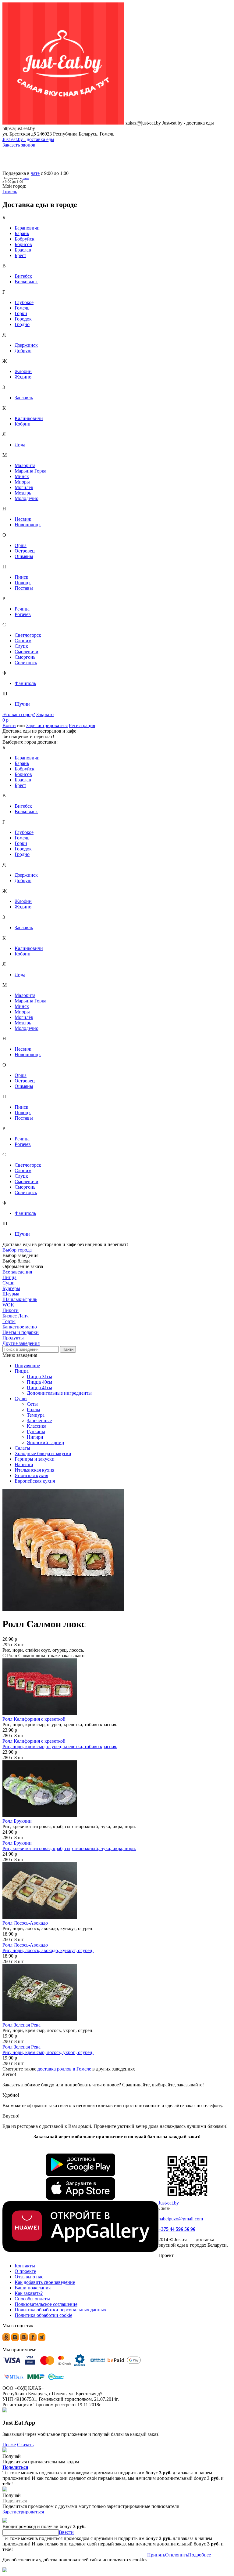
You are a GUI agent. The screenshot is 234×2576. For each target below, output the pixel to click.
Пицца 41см (39, 1388)
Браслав (23, 250)
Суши (21, 1399)
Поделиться (15, 2467)
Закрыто (45, 714)
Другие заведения (21, 1343)
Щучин (22, 704)
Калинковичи (29, 418)
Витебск (23, 276)
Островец (25, 551)
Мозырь (23, 493)
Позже (9, 2445)
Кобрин (23, 424)
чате (35, 173)
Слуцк (21, 646)
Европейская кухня (35, 1481)
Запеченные (39, 1420)
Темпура (36, 1415)
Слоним (23, 641)
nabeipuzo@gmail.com (181, 2219)
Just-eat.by (169, 2203)
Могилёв (24, 487)
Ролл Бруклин (17, 1821)
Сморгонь (25, 657)
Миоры (22, 482)
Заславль (24, 398)
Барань (22, 233)
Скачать (25, 2445)
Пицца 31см (39, 1377)
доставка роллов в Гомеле (64, 2069)
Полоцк (23, 583)
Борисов (23, 244)
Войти (9, 725)
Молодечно (27, 498)
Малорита (25, 465)
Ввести (66, 2532)
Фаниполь (25, 683)
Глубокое (24, 302)
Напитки (24, 1464)
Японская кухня (31, 1475)
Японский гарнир (45, 1442)
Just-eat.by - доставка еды (28, 139)
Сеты (32, 1404)
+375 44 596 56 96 (177, 2229)
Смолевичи (27, 652)
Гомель (22, 308)
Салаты (22, 1448)
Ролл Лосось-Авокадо (25, 1923)
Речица (22, 609)
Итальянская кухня (34, 1470)
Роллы (34, 1409)
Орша (21, 545)
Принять (156, 2555)
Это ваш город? (19, 714)
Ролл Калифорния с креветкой (34, 1719)
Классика (37, 1426)
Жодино (23, 377)
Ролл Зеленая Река (21, 2025)
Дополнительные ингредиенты (59, 1393)
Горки (21, 313)
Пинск (21, 577)
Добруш (23, 351)
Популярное (27, 1366)
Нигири (35, 1437)
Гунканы (36, 1431)
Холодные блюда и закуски (43, 1453)
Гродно (22, 324)
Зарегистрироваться (47, 725)
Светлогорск (28, 635)
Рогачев (23, 614)
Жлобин (23, 371)
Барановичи (27, 228)
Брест (20, 255)
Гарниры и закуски (35, 1459)
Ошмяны (24, 556)
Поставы (24, 588)
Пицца (22, 1371)
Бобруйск (25, 239)
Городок (23, 319)
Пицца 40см (39, 1382)
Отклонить (177, 2555)
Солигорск (26, 663)
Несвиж (23, 519)
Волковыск (26, 282)
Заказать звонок (19, 145)
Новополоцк (28, 525)
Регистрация (82, 725)
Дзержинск (26, 345)
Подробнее (199, 2555)
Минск (22, 476)
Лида (20, 445)
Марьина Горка (30, 471)
